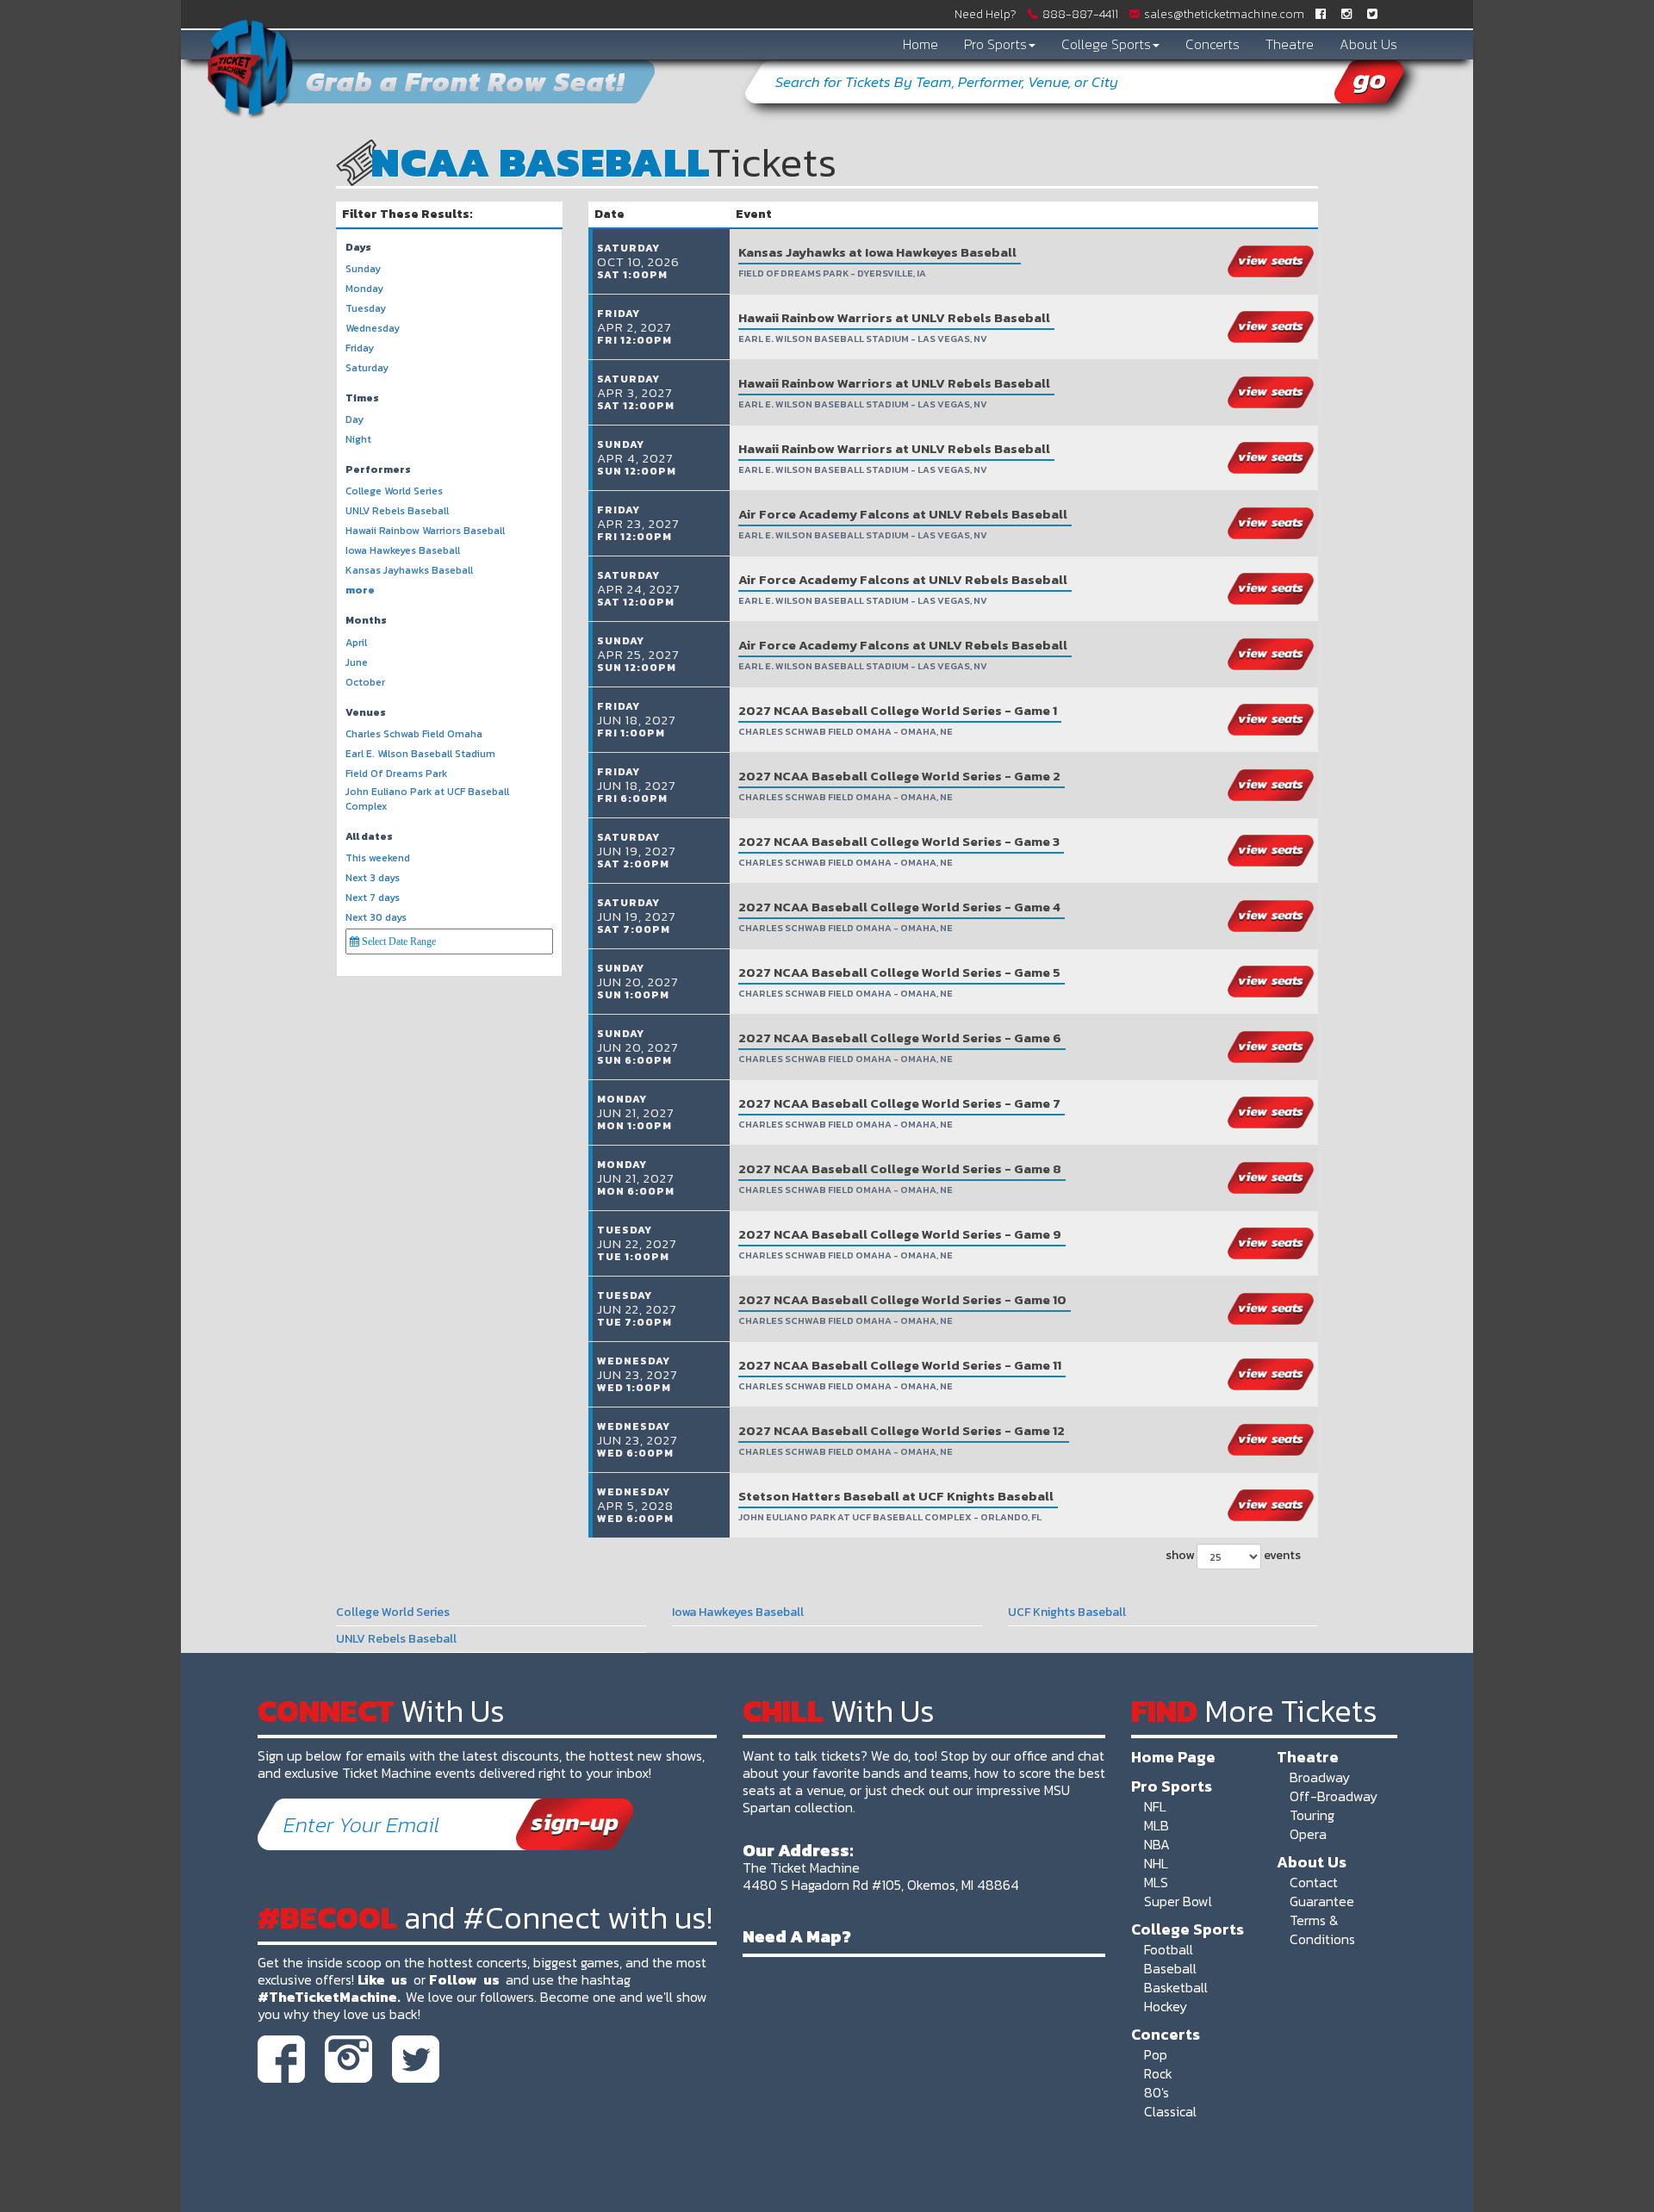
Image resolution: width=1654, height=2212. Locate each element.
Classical (1170, 2111)
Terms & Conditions (1322, 1929)
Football (1169, 1949)
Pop (1156, 2054)
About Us (1368, 44)
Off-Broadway (1334, 1796)
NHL (1156, 1863)
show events (1233, 1555)
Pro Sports (995, 44)
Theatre (1290, 44)
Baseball (1170, 1968)
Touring (1312, 1815)
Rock (1158, 2073)
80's (1157, 2092)
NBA (1157, 1844)
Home (920, 44)
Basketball (1176, 1987)
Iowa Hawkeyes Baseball (738, 1612)
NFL (1155, 1806)
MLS (1156, 1882)
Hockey (1166, 2006)
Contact (1314, 1882)
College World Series (393, 1612)
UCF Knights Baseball (1067, 1612)
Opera (1308, 1834)
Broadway (1320, 1777)
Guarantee (1322, 1901)
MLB (1157, 1825)
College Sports (1106, 44)
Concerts (1213, 44)
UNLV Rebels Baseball (396, 1639)
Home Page (1173, 1756)
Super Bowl (1178, 1901)
